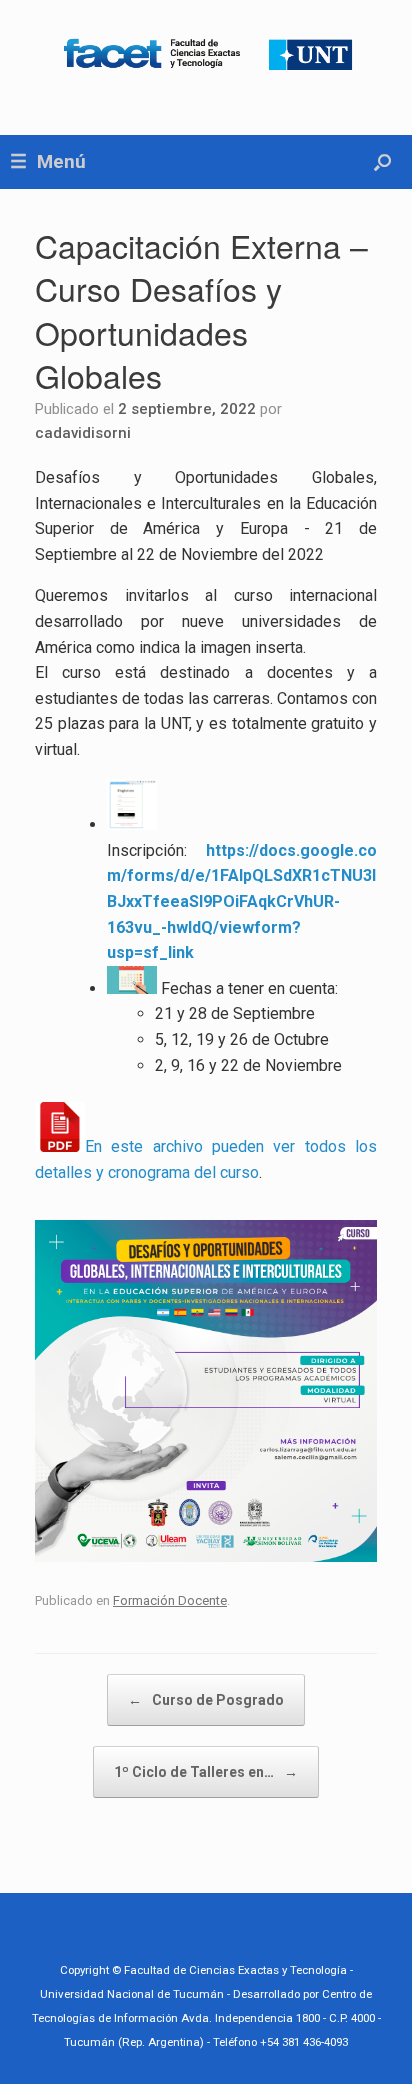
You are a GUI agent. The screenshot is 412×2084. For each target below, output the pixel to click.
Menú (61, 161)
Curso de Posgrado (206, 1700)
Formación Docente (170, 1600)
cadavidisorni (83, 433)
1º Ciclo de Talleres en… (206, 1772)
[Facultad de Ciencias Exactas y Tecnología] (206, 52)
